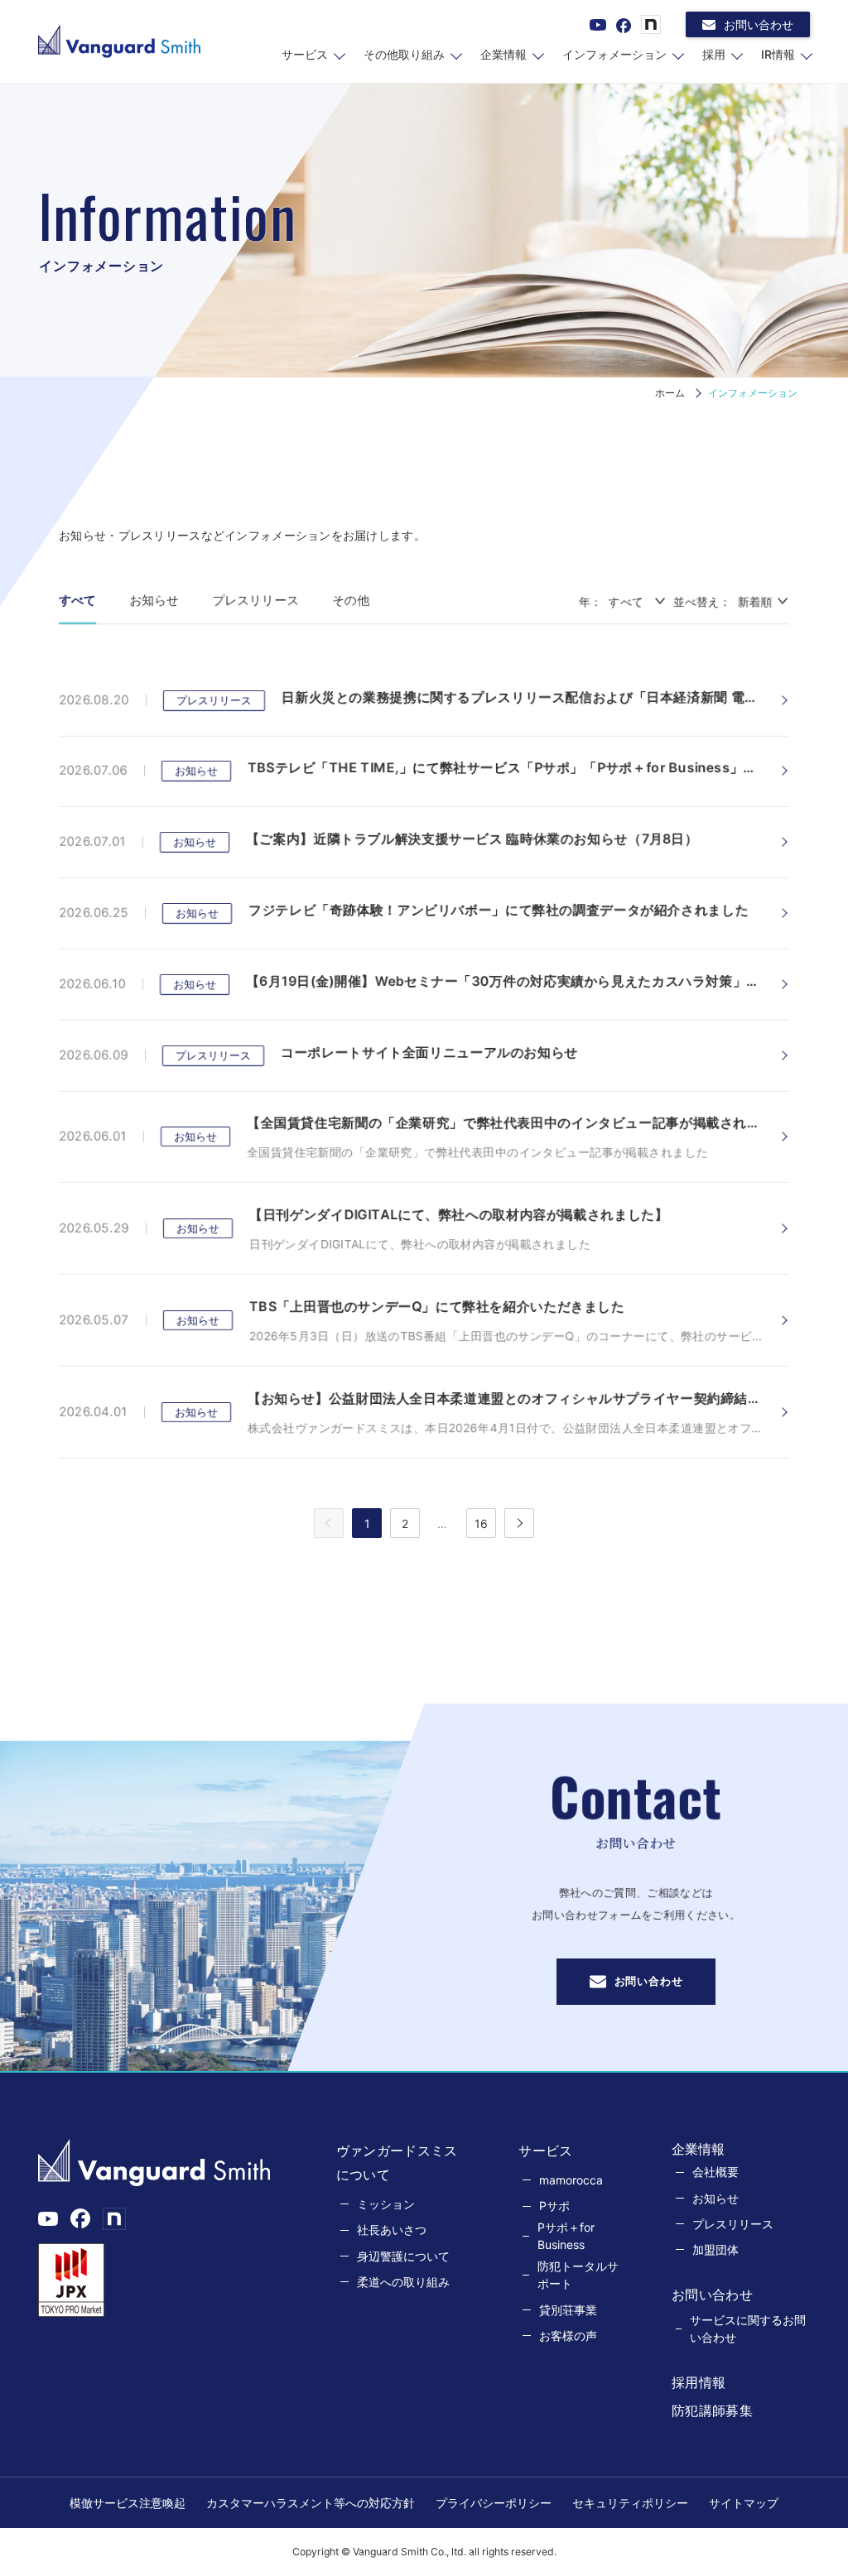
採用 (714, 54)
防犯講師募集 (712, 2410)
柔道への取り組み (403, 2282)
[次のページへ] (519, 1523)
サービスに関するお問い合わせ (748, 2328)
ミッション (386, 2204)
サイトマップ (744, 2503)
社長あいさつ (392, 2230)
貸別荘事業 (568, 2310)
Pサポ (554, 2206)
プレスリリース (255, 600)
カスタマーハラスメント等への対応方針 (311, 2503)
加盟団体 (715, 2249)
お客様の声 (568, 2336)
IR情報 (778, 54)
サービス (305, 54)
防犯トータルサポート (578, 2275)
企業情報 (503, 54)
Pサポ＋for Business (566, 2236)
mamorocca (571, 2180)
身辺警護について (403, 2256)
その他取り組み (404, 54)
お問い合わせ (759, 24)
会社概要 (715, 2172)
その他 (351, 600)
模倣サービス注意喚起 (128, 2503)
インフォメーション (614, 54)
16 (481, 1523)
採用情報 (699, 2382)
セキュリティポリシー (630, 2503)
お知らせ (154, 600)
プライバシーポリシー (494, 2503)
